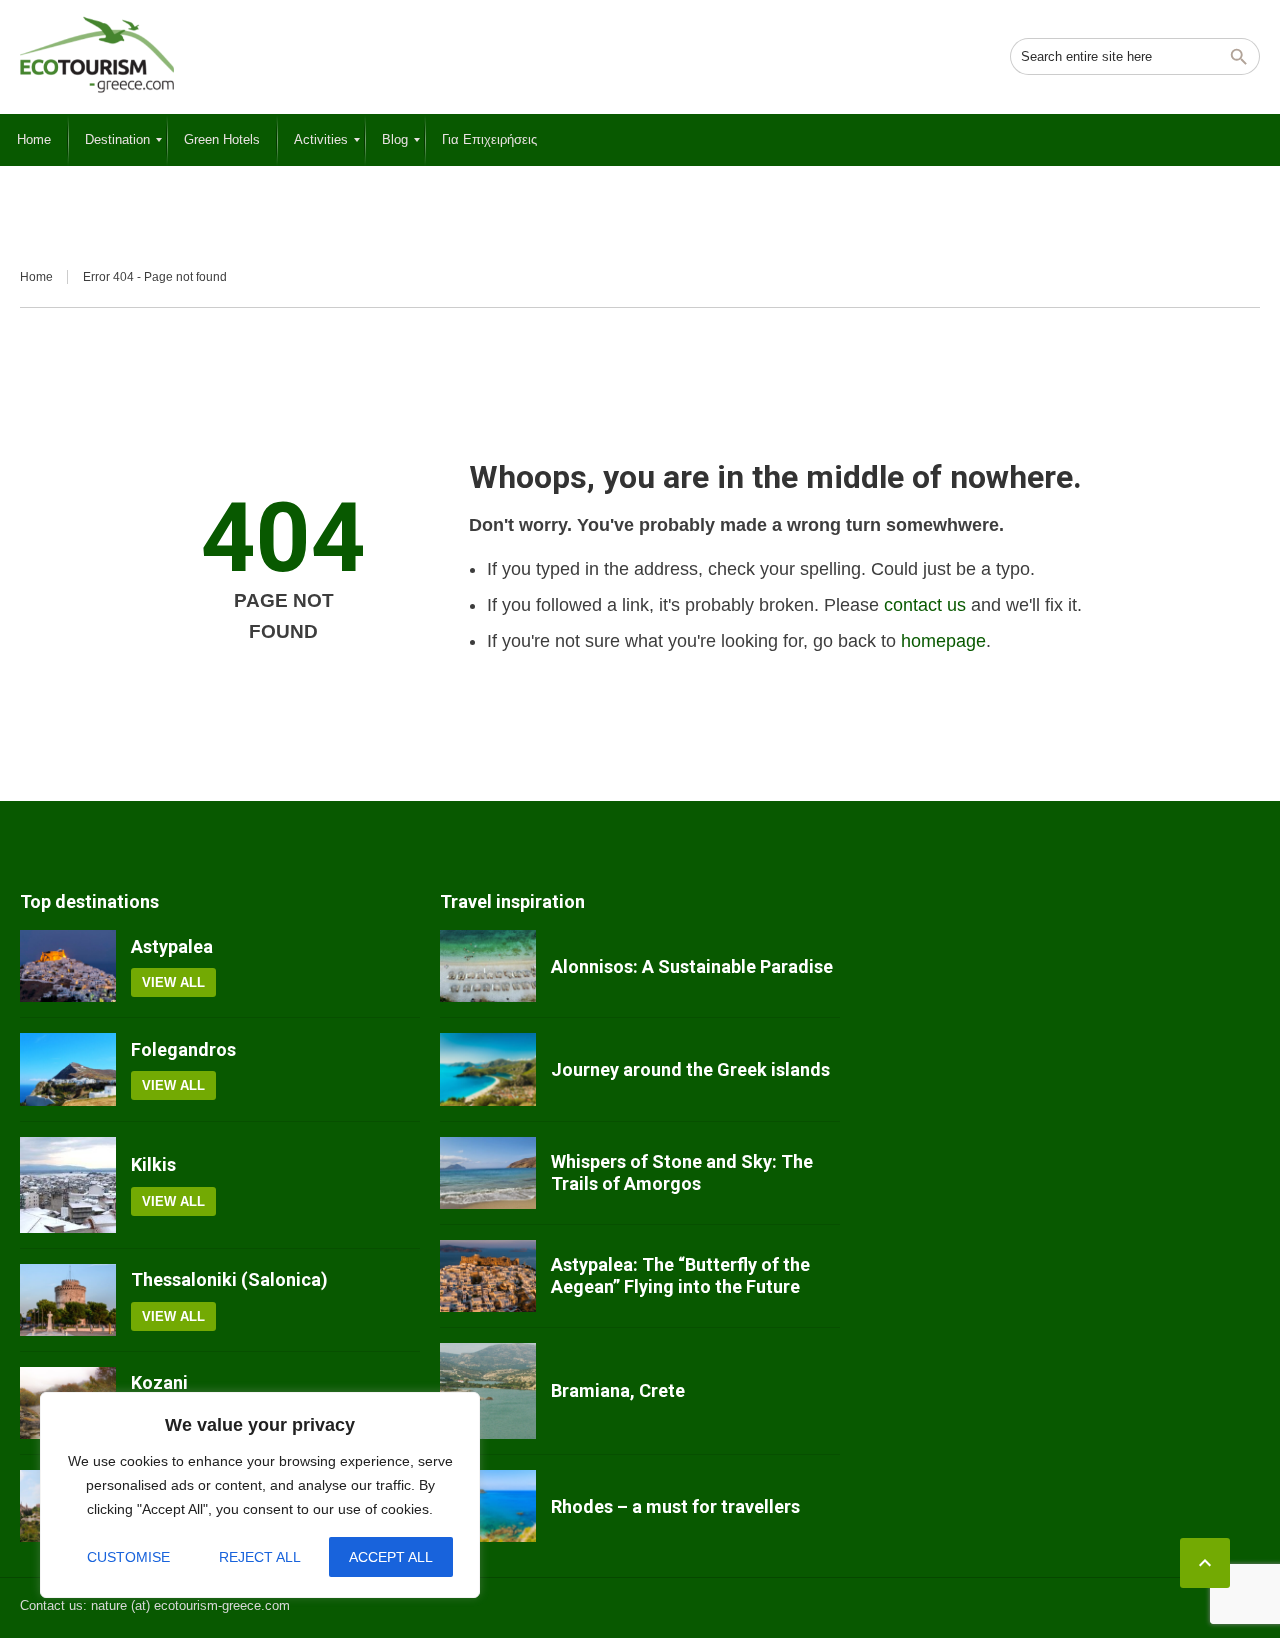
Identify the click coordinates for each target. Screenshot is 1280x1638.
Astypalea (172, 946)
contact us (925, 605)
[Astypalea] (68, 966)
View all (173, 982)
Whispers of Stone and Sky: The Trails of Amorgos (682, 1172)
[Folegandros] (68, 1069)
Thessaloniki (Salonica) (229, 1279)
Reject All (260, 1557)
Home (36, 277)
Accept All (391, 1557)
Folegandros (183, 1049)
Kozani (159, 1382)
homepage (943, 641)
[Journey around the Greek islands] (488, 1069)
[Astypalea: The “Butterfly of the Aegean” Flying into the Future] (488, 1276)
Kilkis (153, 1164)
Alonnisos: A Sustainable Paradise (692, 966)
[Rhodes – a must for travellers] (488, 1506)
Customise (128, 1557)
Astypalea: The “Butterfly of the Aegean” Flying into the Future (680, 1275)
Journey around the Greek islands (690, 1069)
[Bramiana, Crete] (488, 1391)
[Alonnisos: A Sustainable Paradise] (488, 966)
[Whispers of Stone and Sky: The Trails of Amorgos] (488, 1173)
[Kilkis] (68, 1185)
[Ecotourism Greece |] (97, 55)
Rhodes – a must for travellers (675, 1506)
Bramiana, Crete (618, 1390)
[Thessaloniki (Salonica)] (68, 1300)
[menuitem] (34, 140)
